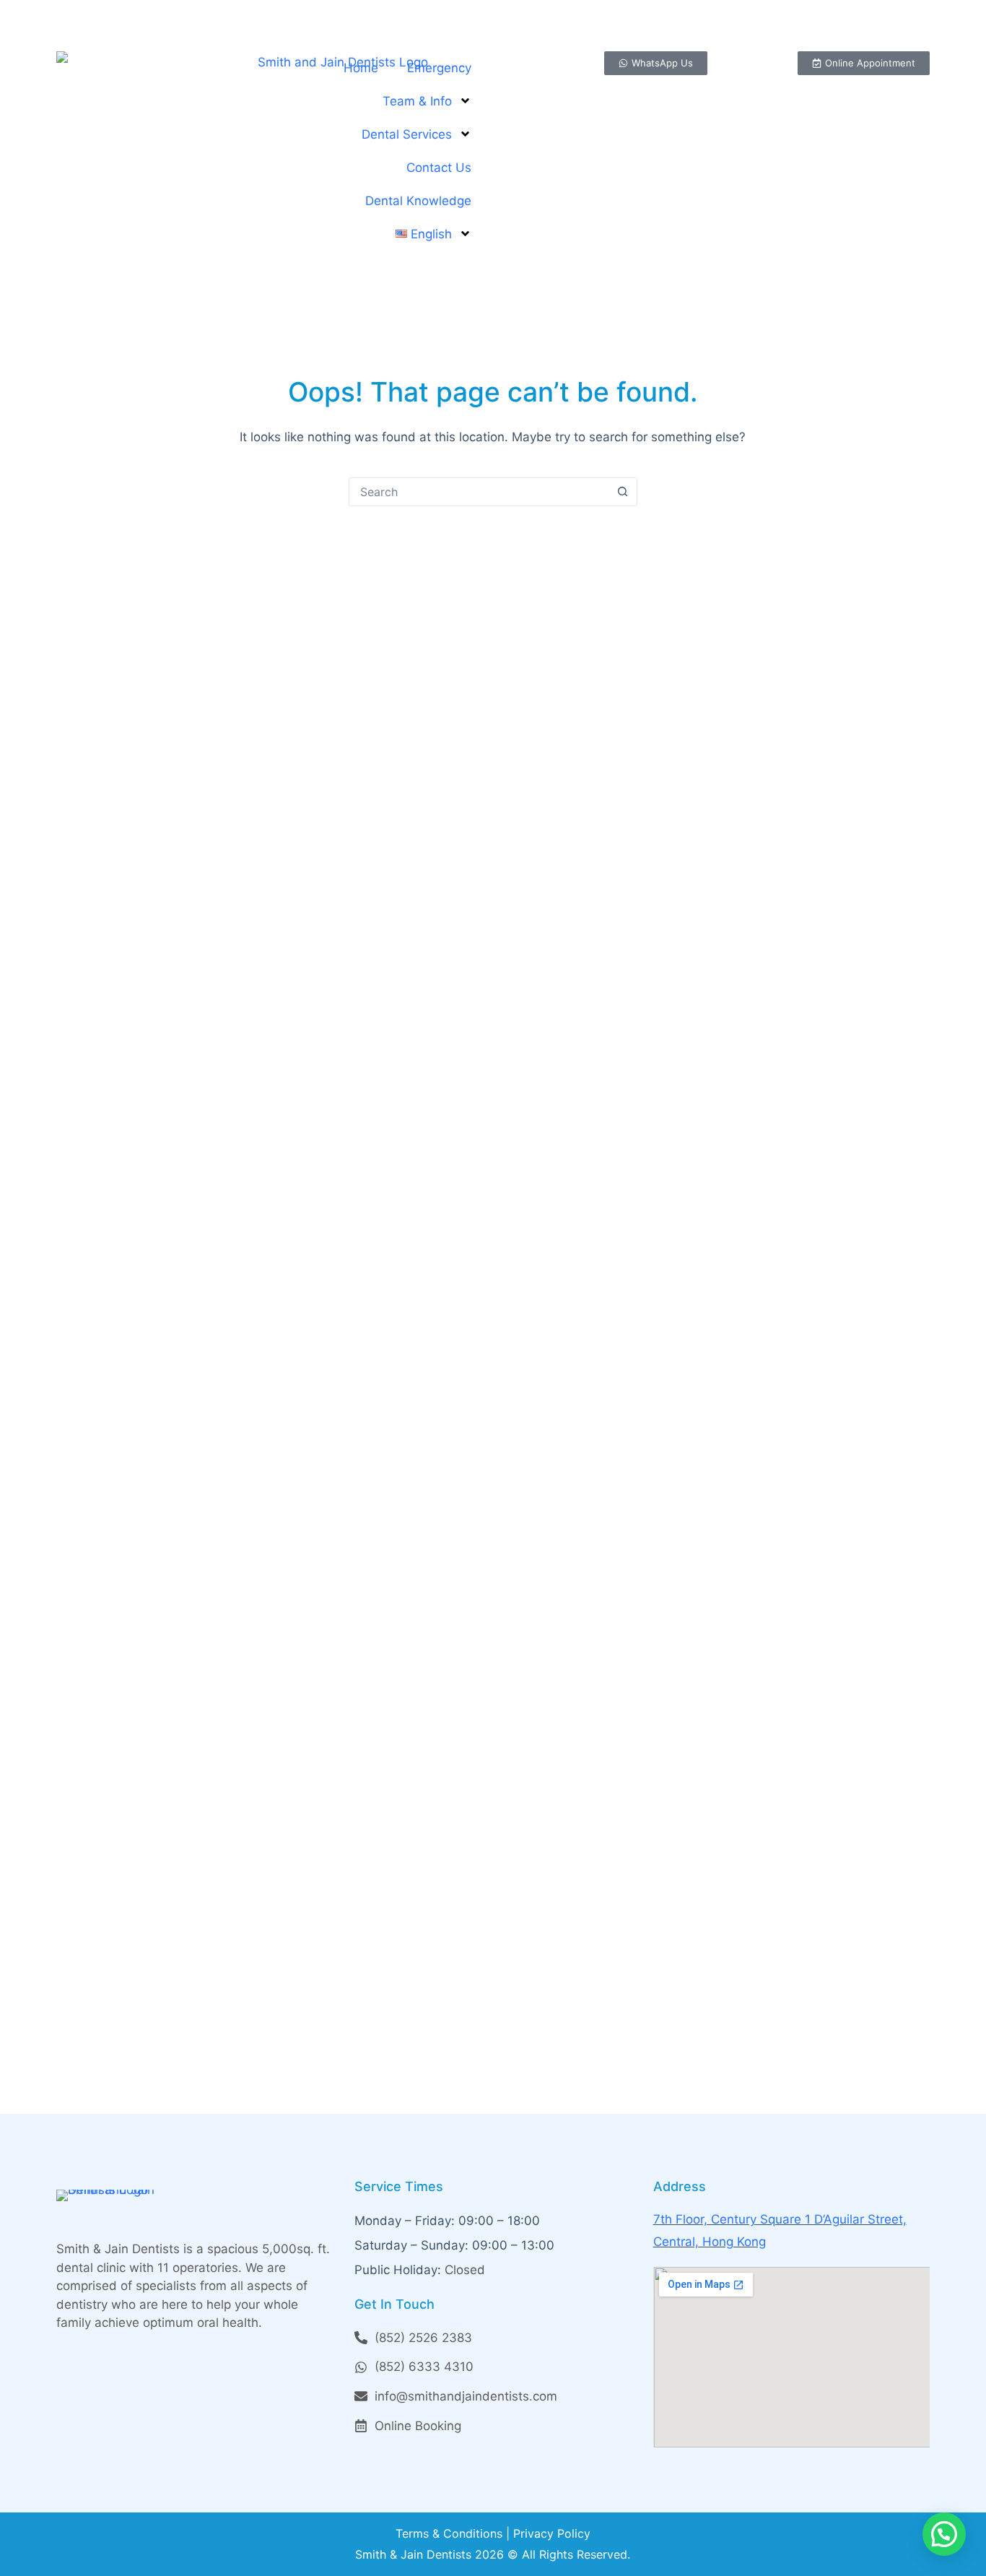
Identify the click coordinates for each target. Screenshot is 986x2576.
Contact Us (439, 168)
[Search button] (623, 492)
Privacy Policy (552, 2533)
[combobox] (479, 492)
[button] (944, 2534)
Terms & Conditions (449, 2533)
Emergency (439, 68)
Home (361, 68)
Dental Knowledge (418, 201)
